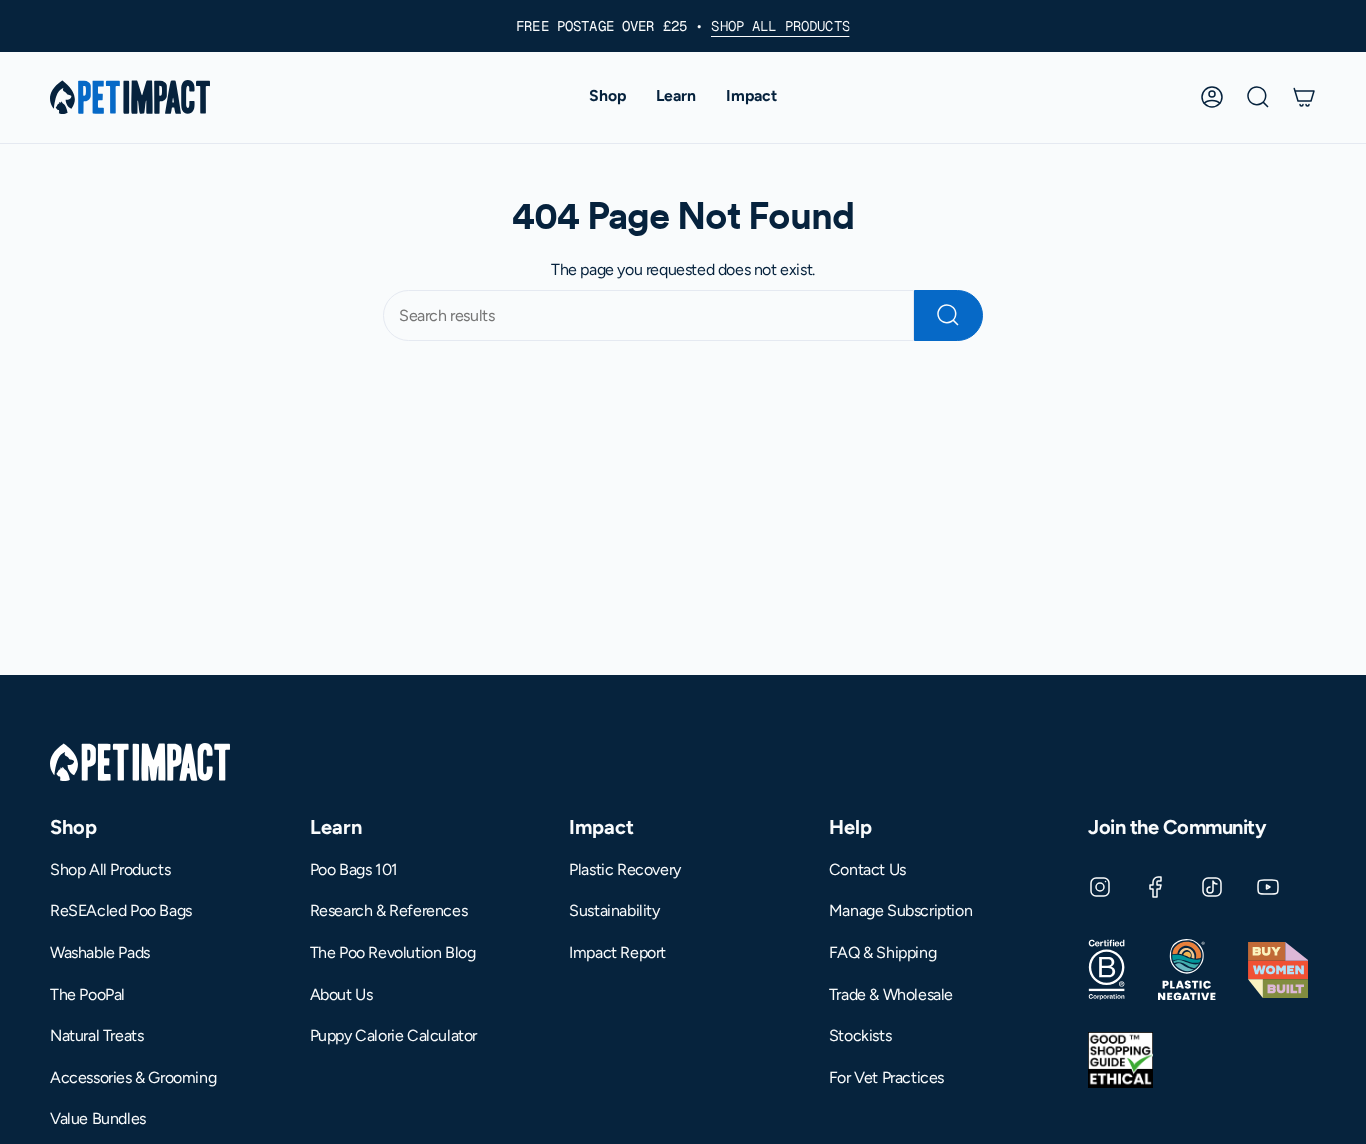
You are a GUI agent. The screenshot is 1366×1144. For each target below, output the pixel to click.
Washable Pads (100, 952)
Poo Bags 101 (354, 869)
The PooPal (87, 994)
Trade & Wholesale (891, 994)
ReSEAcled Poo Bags (121, 910)
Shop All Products (110, 869)
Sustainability (614, 910)
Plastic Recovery (625, 869)
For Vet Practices (886, 1077)
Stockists (860, 1035)
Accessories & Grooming (133, 1077)
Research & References (389, 910)
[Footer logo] (140, 762)
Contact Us (867, 869)
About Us (341, 994)
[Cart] (1304, 97)
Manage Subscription (900, 910)
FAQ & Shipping (882, 952)
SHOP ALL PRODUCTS (780, 26)
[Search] (948, 315)
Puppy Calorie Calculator (393, 1035)
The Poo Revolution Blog (393, 952)
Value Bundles (98, 1118)
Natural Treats (96, 1035)
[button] (607, 97)
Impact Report (617, 952)
